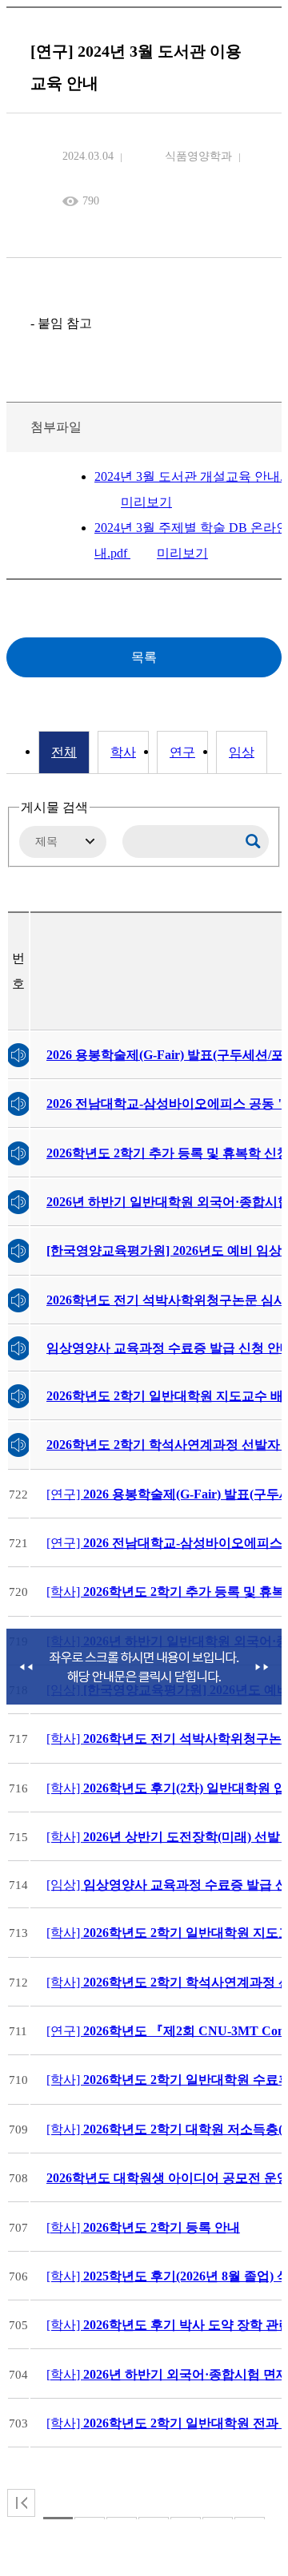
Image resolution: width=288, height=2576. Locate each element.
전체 (64, 752)
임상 (242, 752)
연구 (182, 752)
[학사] (143, 2227)
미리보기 (146, 502)
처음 (21, 2503)
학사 (123, 752)
